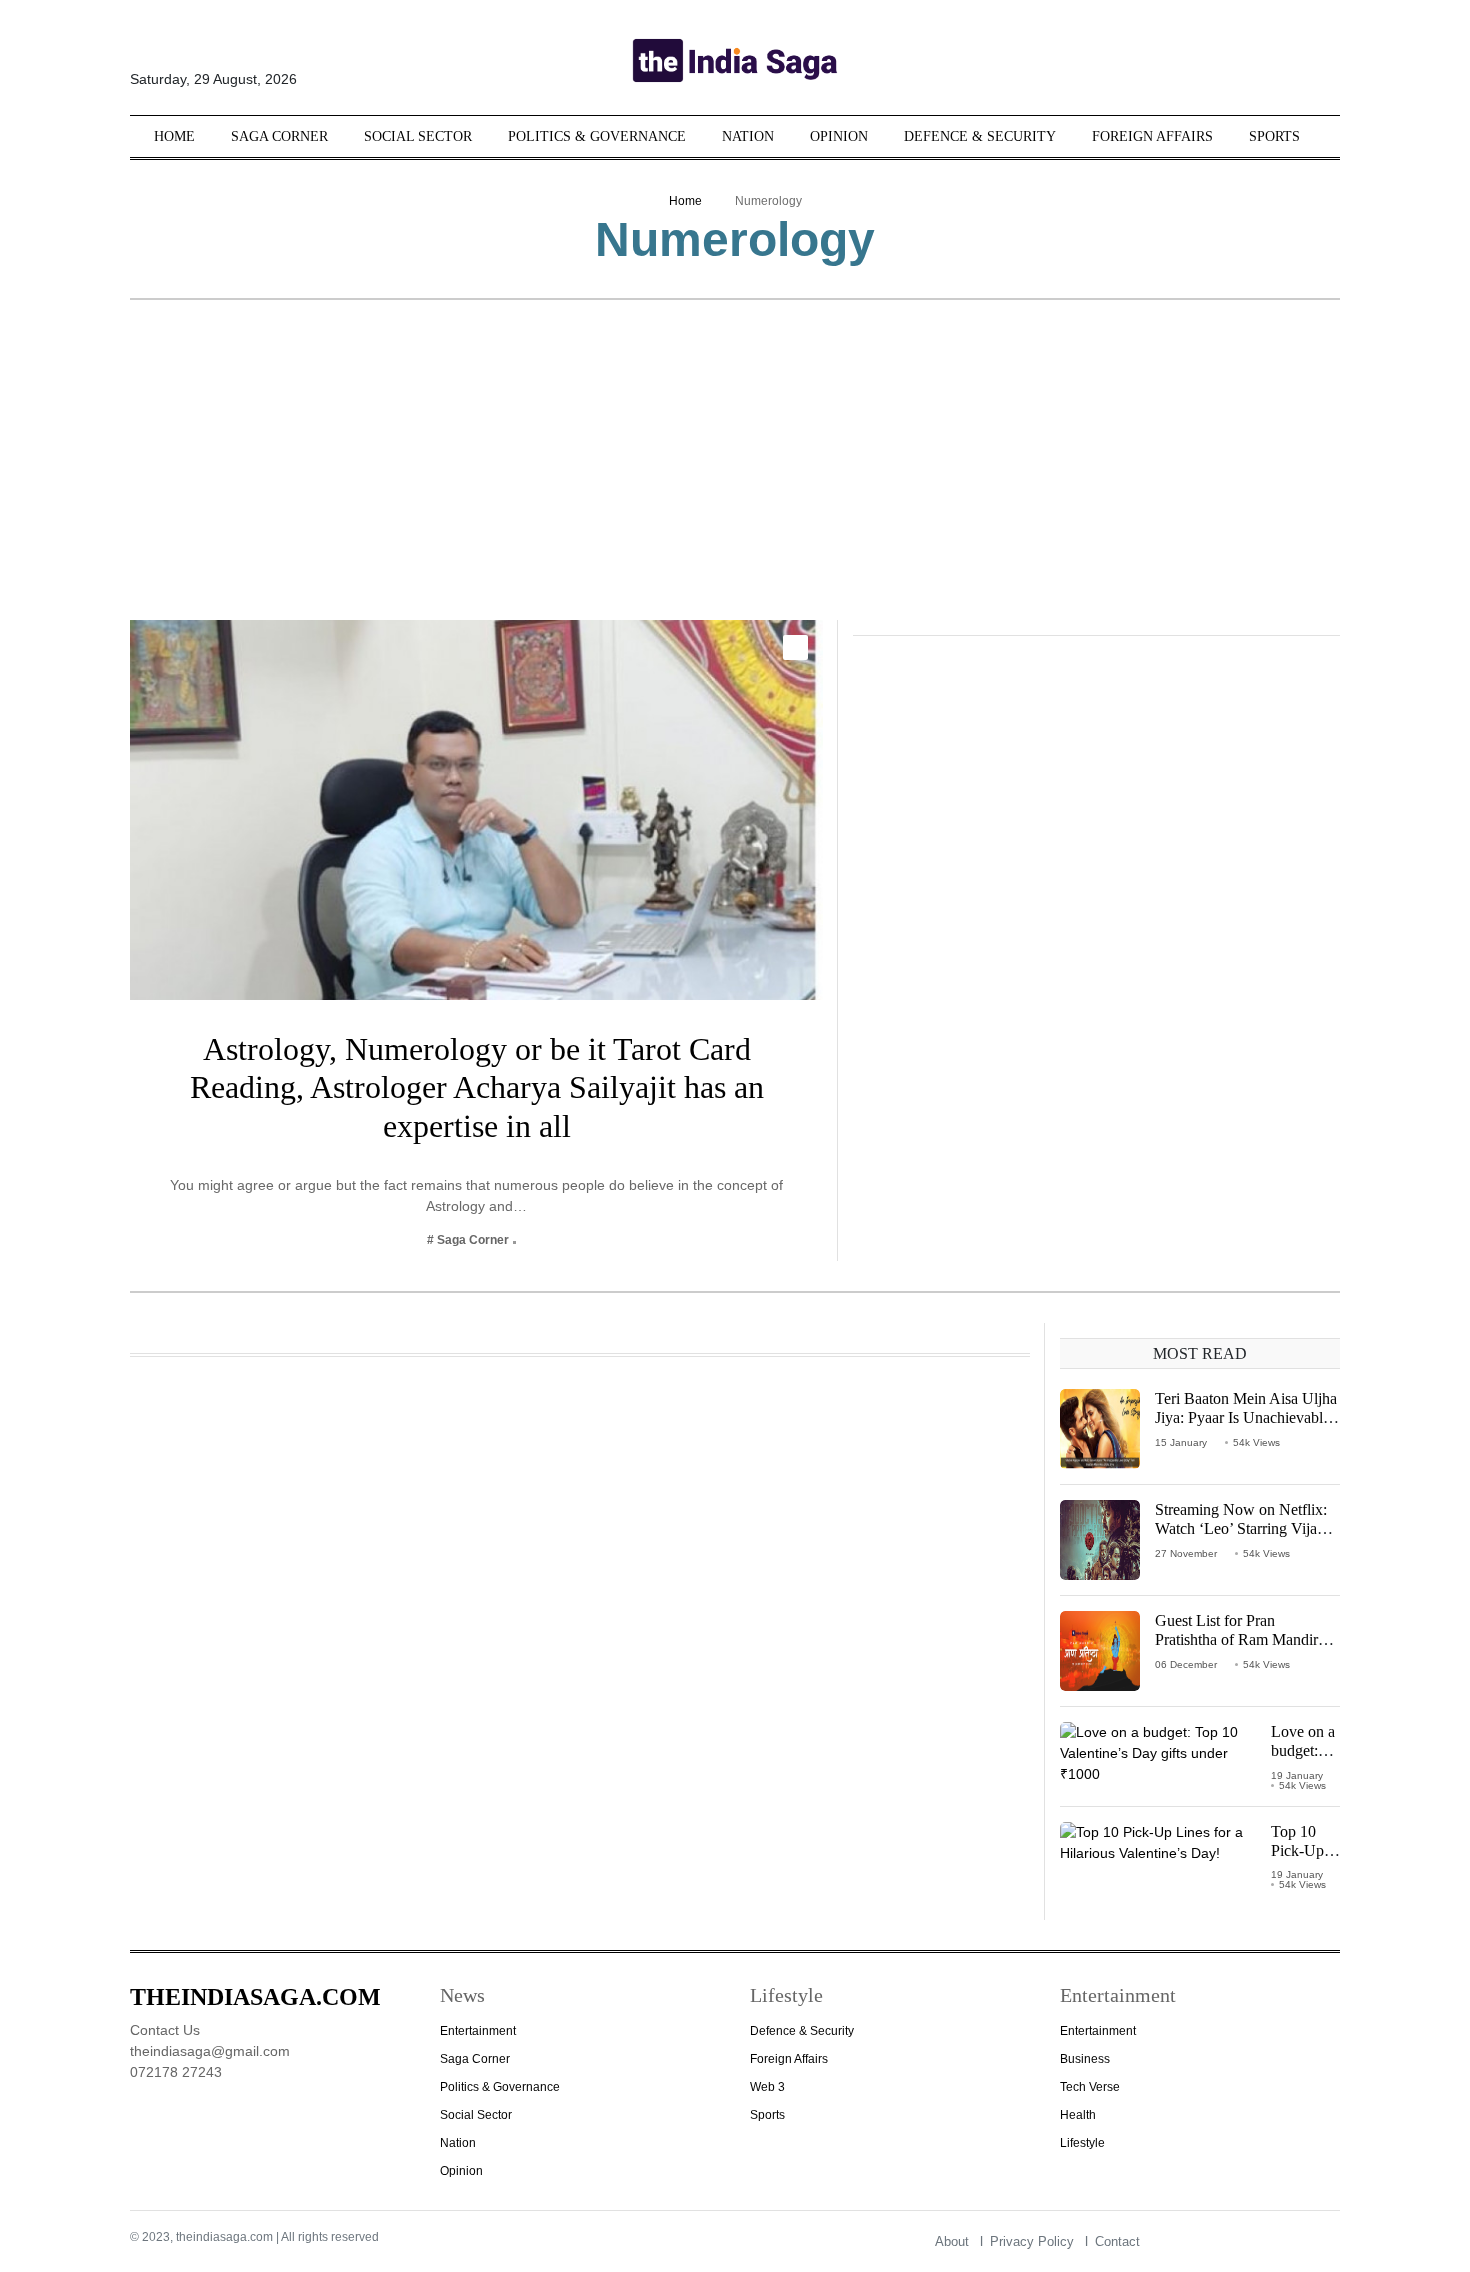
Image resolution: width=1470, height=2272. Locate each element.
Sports (1274, 136)
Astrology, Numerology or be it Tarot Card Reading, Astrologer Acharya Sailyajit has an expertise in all (477, 1087)
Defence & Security (980, 136)
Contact (1117, 2241)
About (952, 2241)
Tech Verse (1090, 2087)
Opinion (839, 136)
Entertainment (478, 2031)
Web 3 (767, 2087)
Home (174, 136)
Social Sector (418, 136)
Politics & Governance (597, 136)
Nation (748, 136)
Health (1078, 2115)
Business (1085, 2059)
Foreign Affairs (1152, 136)
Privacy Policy (1032, 2241)
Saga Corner (279, 136)
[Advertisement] (735, 470)
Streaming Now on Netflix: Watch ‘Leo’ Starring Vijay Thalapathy (1241, 1528)
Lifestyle (1082, 2143)
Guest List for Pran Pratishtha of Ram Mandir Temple (1236, 1639)
